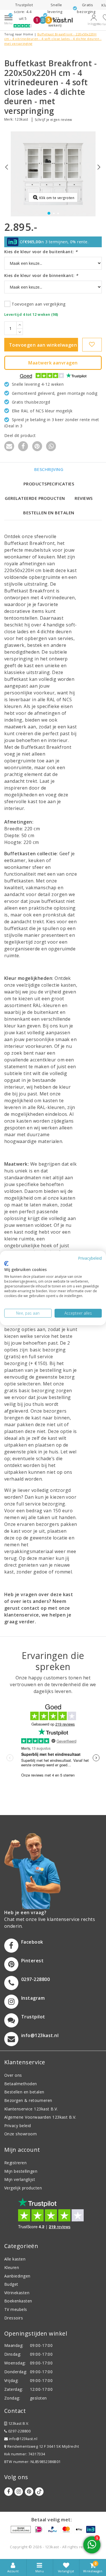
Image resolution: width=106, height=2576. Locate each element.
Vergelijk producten (23, 2188)
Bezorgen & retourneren (28, 2100)
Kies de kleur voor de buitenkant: (41, 252)
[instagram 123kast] (19, 2492)
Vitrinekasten (17, 2293)
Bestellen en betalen (49, 513)
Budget (11, 2284)
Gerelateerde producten (35, 498)
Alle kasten (15, 2259)
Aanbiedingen (17, 2276)
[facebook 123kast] (8, 2492)
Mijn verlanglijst (20, 2179)
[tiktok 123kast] (39, 2492)
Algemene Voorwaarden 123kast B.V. (40, 2117)
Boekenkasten (18, 2301)
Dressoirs (14, 2318)
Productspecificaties (49, 484)
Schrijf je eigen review (53, 120)
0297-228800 (19, 2431)
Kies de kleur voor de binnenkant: (41, 275)
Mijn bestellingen (21, 2171)
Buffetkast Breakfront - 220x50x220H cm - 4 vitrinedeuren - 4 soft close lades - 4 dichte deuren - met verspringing (53, 39)
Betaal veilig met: (52, 2520)
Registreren (15, 2163)
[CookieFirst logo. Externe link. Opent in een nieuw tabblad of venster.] (6, 1263)
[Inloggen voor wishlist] (92, 345)
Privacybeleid (90, 1258)
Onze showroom (20, 2134)
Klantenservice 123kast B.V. (31, 2109)
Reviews (84, 498)
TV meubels (16, 2309)
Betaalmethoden (21, 2084)
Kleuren (12, 2267)
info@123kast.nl (23, 2439)
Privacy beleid (18, 2126)
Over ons (13, 2075)
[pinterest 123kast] (29, 2492)
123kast (21, 119)
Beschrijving (49, 469)
